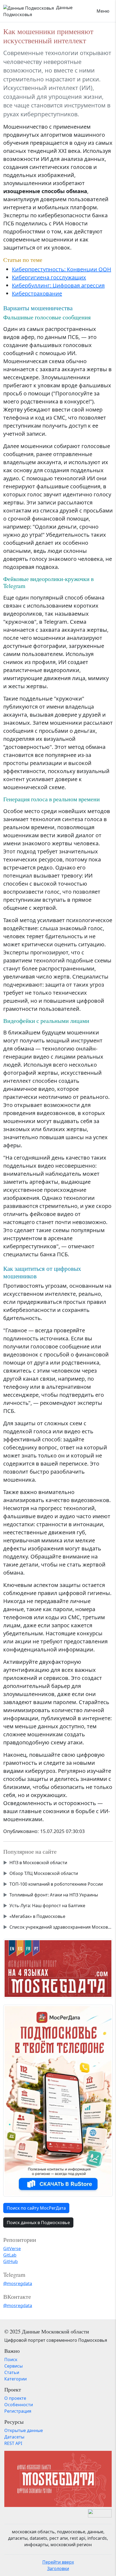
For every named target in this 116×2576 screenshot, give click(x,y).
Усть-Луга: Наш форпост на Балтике (47, 1906)
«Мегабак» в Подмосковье (37, 1916)
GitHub (11, 2261)
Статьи (12, 2372)
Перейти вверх (58, 2562)
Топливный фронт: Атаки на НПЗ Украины (54, 1895)
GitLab (10, 2255)
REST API (13, 2443)
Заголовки (58, 2568)
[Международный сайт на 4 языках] (58, 1968)
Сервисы (13, 2366)
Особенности (19, 2405)
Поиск (11, 2359)
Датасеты (14, 2437)
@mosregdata (18, 2283)
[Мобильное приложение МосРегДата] (58, 2100)
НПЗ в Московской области (38, 1863)
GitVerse (12, 2249)
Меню (103, 11)
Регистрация (18, 2411)
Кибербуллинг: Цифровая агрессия (58, 285)
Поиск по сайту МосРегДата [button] (36, 2208)
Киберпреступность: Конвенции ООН (62, 269)
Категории (16, 2379)
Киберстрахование (37, 293)
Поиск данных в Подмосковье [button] (38, 2223)
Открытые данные (24, 2430)
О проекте (15, 2398)
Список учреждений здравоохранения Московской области (61, 1927)
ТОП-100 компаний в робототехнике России (56, 1884)
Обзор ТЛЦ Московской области (44, 1873)
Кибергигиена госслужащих (49, 277)
